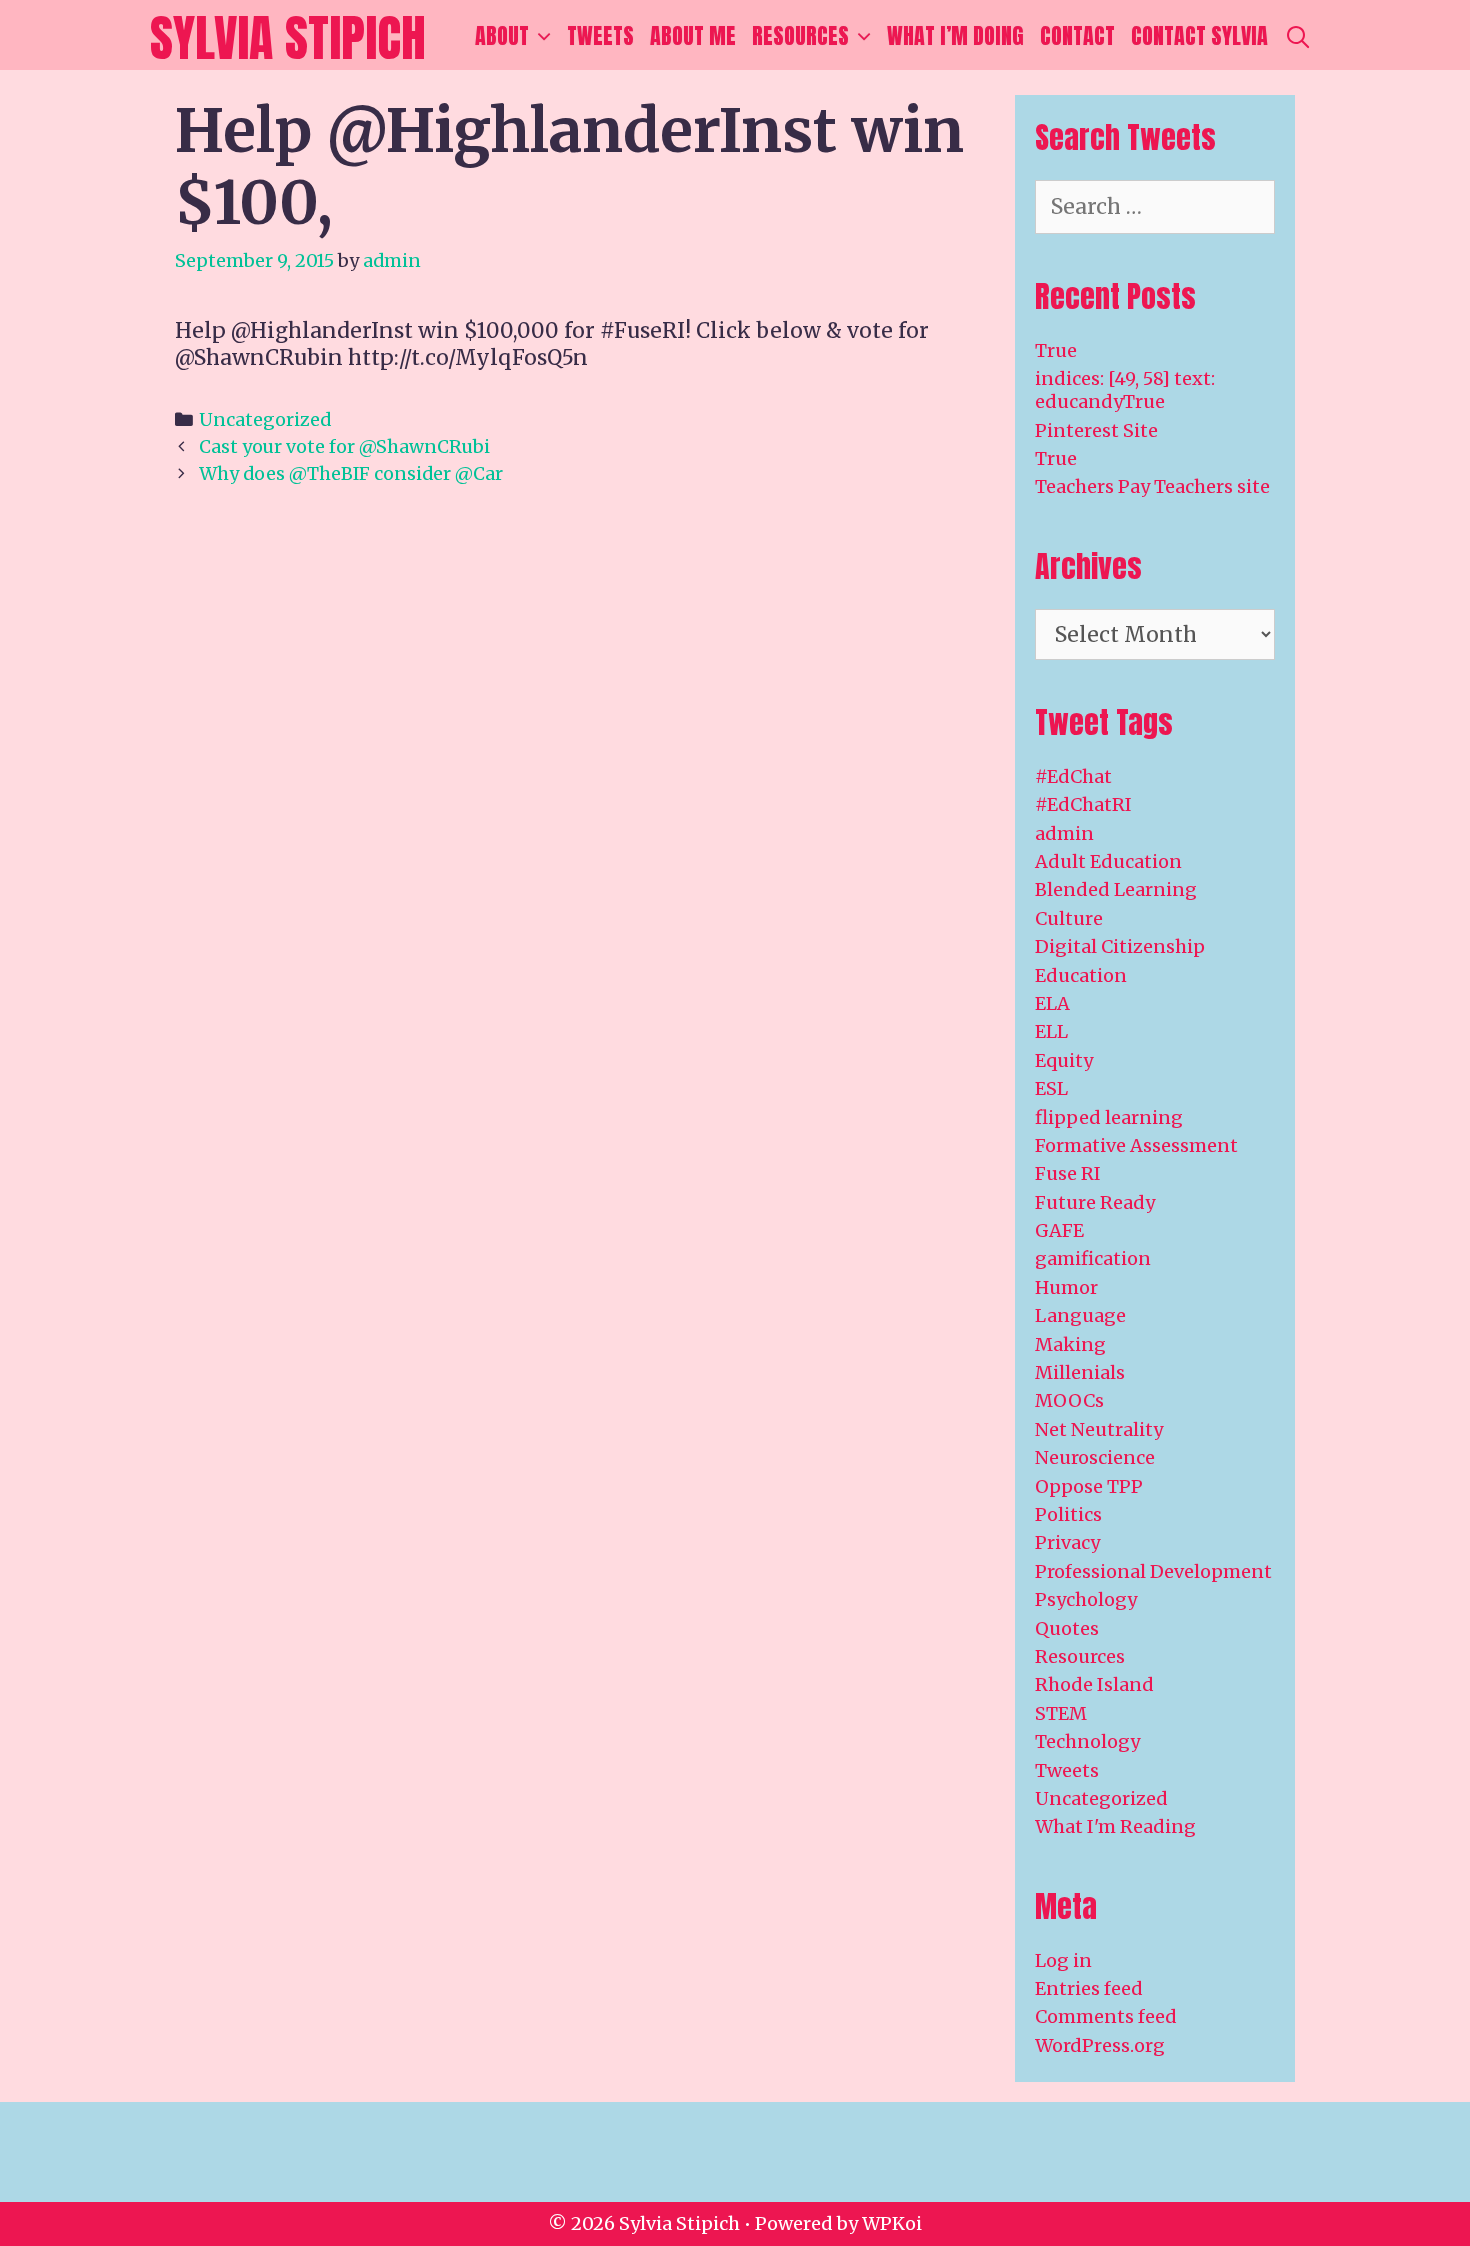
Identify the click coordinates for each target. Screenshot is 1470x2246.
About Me (693, 35)
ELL (1051, 1031)
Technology (1087, 1741)
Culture (1069, 918)
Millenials (1080, 1372)
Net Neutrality (1099, 1429)
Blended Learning (1116, 889)
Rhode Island (1094, 1684)
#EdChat (1073, 776)
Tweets (600, 35)
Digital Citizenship (1120, 946)
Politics (1068, 1514)
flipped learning (1109, 1117)
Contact (1077, 35)
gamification (1093, 1258)
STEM (1061, 1713)
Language (1080, 1315)
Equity (1064, 1060)
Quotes (1067, 1628)
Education (1081, 975)
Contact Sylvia (1199, 35)
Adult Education (1108, 861)
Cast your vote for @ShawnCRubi (344, 446)
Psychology (1086, 1599)
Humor (1066, 1287)
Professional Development (1153, 1571)
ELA (1052, 1003)
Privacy (1067, 1542)
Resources (800, 35)
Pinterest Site (1096, 430)
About (502, 35)
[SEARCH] (1298, 36)
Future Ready (1095, 1202)
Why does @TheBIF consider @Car (351, 473)
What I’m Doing (955, 35)
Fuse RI (1068, 1173)
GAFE (1059, 1230)
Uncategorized (265, 419)
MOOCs (1069, 1400)
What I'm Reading (1115, 1826)
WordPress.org (1100, 2045)
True (1056, 350)
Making (1070, 1344)
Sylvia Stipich (288, 37)
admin (1064, 833)
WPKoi (892, 2223)
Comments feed (1106, 2016)
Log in (1063, 1960)
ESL (1051, 1088)
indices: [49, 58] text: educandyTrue (1125, 390)
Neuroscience (1095, 1457)
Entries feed (1089, 1988)
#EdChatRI (1083, 804)
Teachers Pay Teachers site (1152, 486)
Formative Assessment (1136, 1145)
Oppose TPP (1089, 1486)
